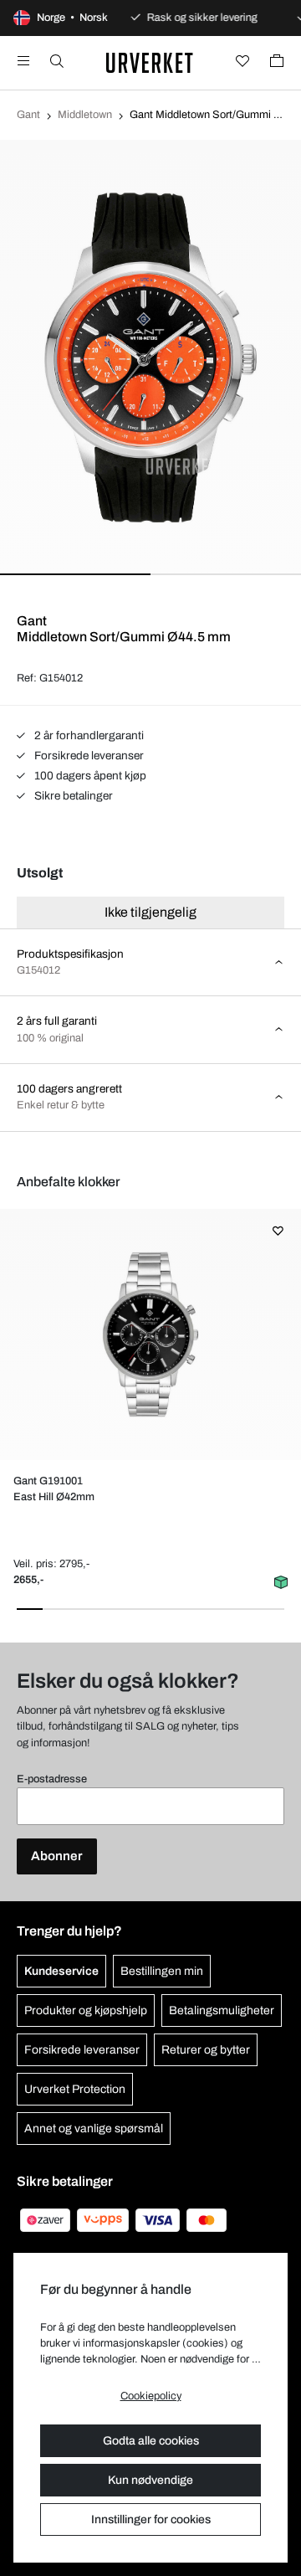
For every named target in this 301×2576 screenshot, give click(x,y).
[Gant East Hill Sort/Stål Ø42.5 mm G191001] (150, 1334)
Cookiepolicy (151, 2396)
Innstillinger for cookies (151, 2519)
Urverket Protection (75, 2089)
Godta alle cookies (151, 2441)
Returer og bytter (206, 2050)
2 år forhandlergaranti (88, 735)
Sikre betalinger (72, 796)
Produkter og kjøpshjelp (86, 2010)
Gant (28, 115)
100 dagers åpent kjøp (89, 776)
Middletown (85, 115)
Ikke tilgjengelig (150, 912)
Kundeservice (61, 1971)
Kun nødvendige (150, 2480)
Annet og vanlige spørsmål (94, 2129)
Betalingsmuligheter (222, 2010)
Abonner (57, 1856)
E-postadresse (52, 1779)
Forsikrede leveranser (88, 756)
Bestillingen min (162, 1971)
